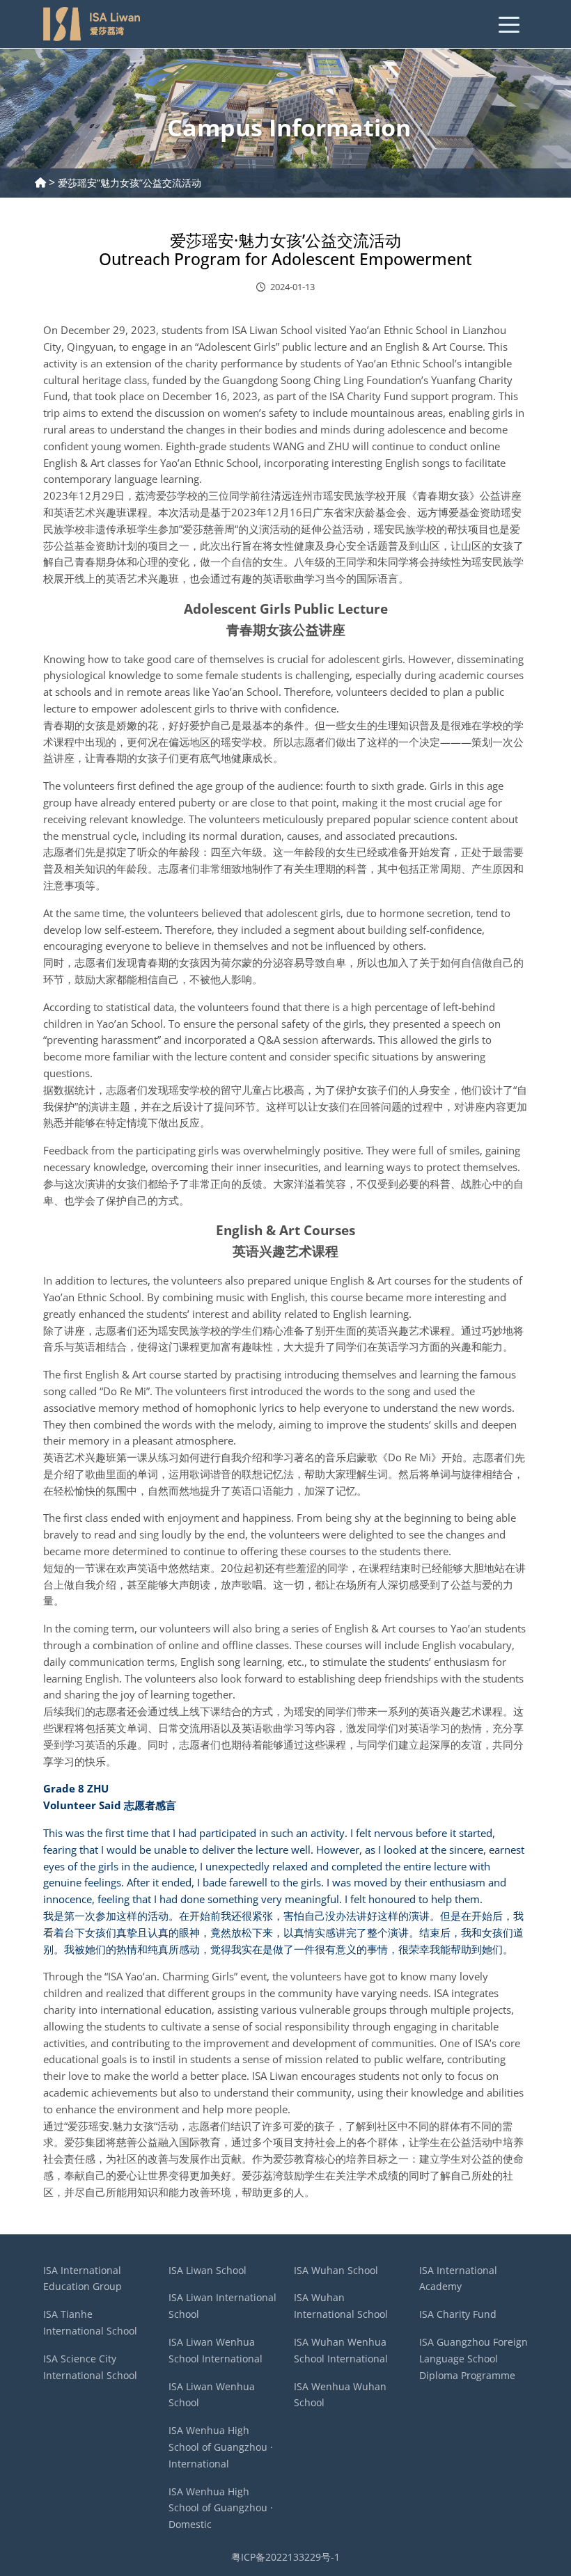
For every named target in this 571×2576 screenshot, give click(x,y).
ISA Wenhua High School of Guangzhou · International (221, 2447)
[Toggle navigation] (509, 24)
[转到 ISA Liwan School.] (40, 183)
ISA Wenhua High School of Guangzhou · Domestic (221, 2508)
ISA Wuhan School (336, 2270)
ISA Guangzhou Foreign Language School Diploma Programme (474, 2359)
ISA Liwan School (208, 2270)
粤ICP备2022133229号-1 (285, 2557)
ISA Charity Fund (458, 2314)
